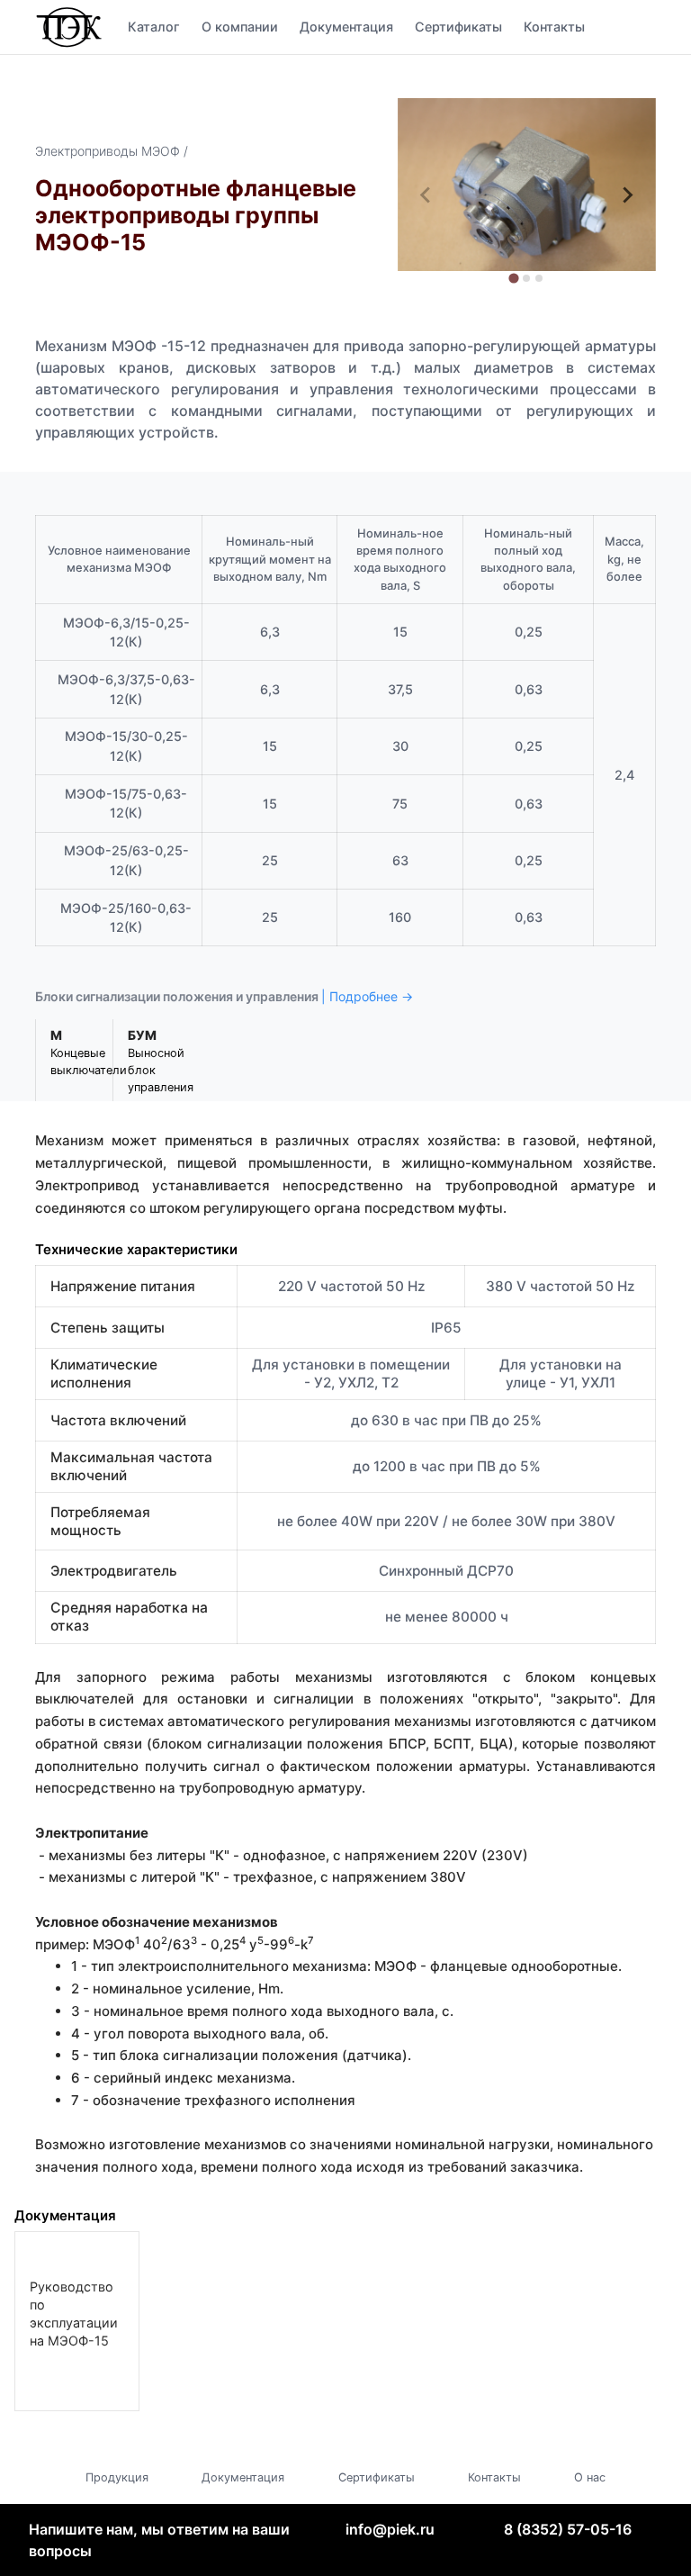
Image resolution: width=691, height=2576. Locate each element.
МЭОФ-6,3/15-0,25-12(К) (126, 633)
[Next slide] (627, 195)
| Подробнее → (367, 996)
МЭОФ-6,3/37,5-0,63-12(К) (126, 689)
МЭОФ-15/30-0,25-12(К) (126, 746)
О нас (590, 2477)
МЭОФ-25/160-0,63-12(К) (126, 918)
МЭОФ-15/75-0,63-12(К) (126, 804)
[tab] (514, 278)
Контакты (554, 27)
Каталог (154, 27)
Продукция (117, 2477)
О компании (240, 27)
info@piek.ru (390, 2529)
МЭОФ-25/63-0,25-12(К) (126, 860)
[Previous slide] (426, 195)
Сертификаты (458, 27)
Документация (346, 27)
